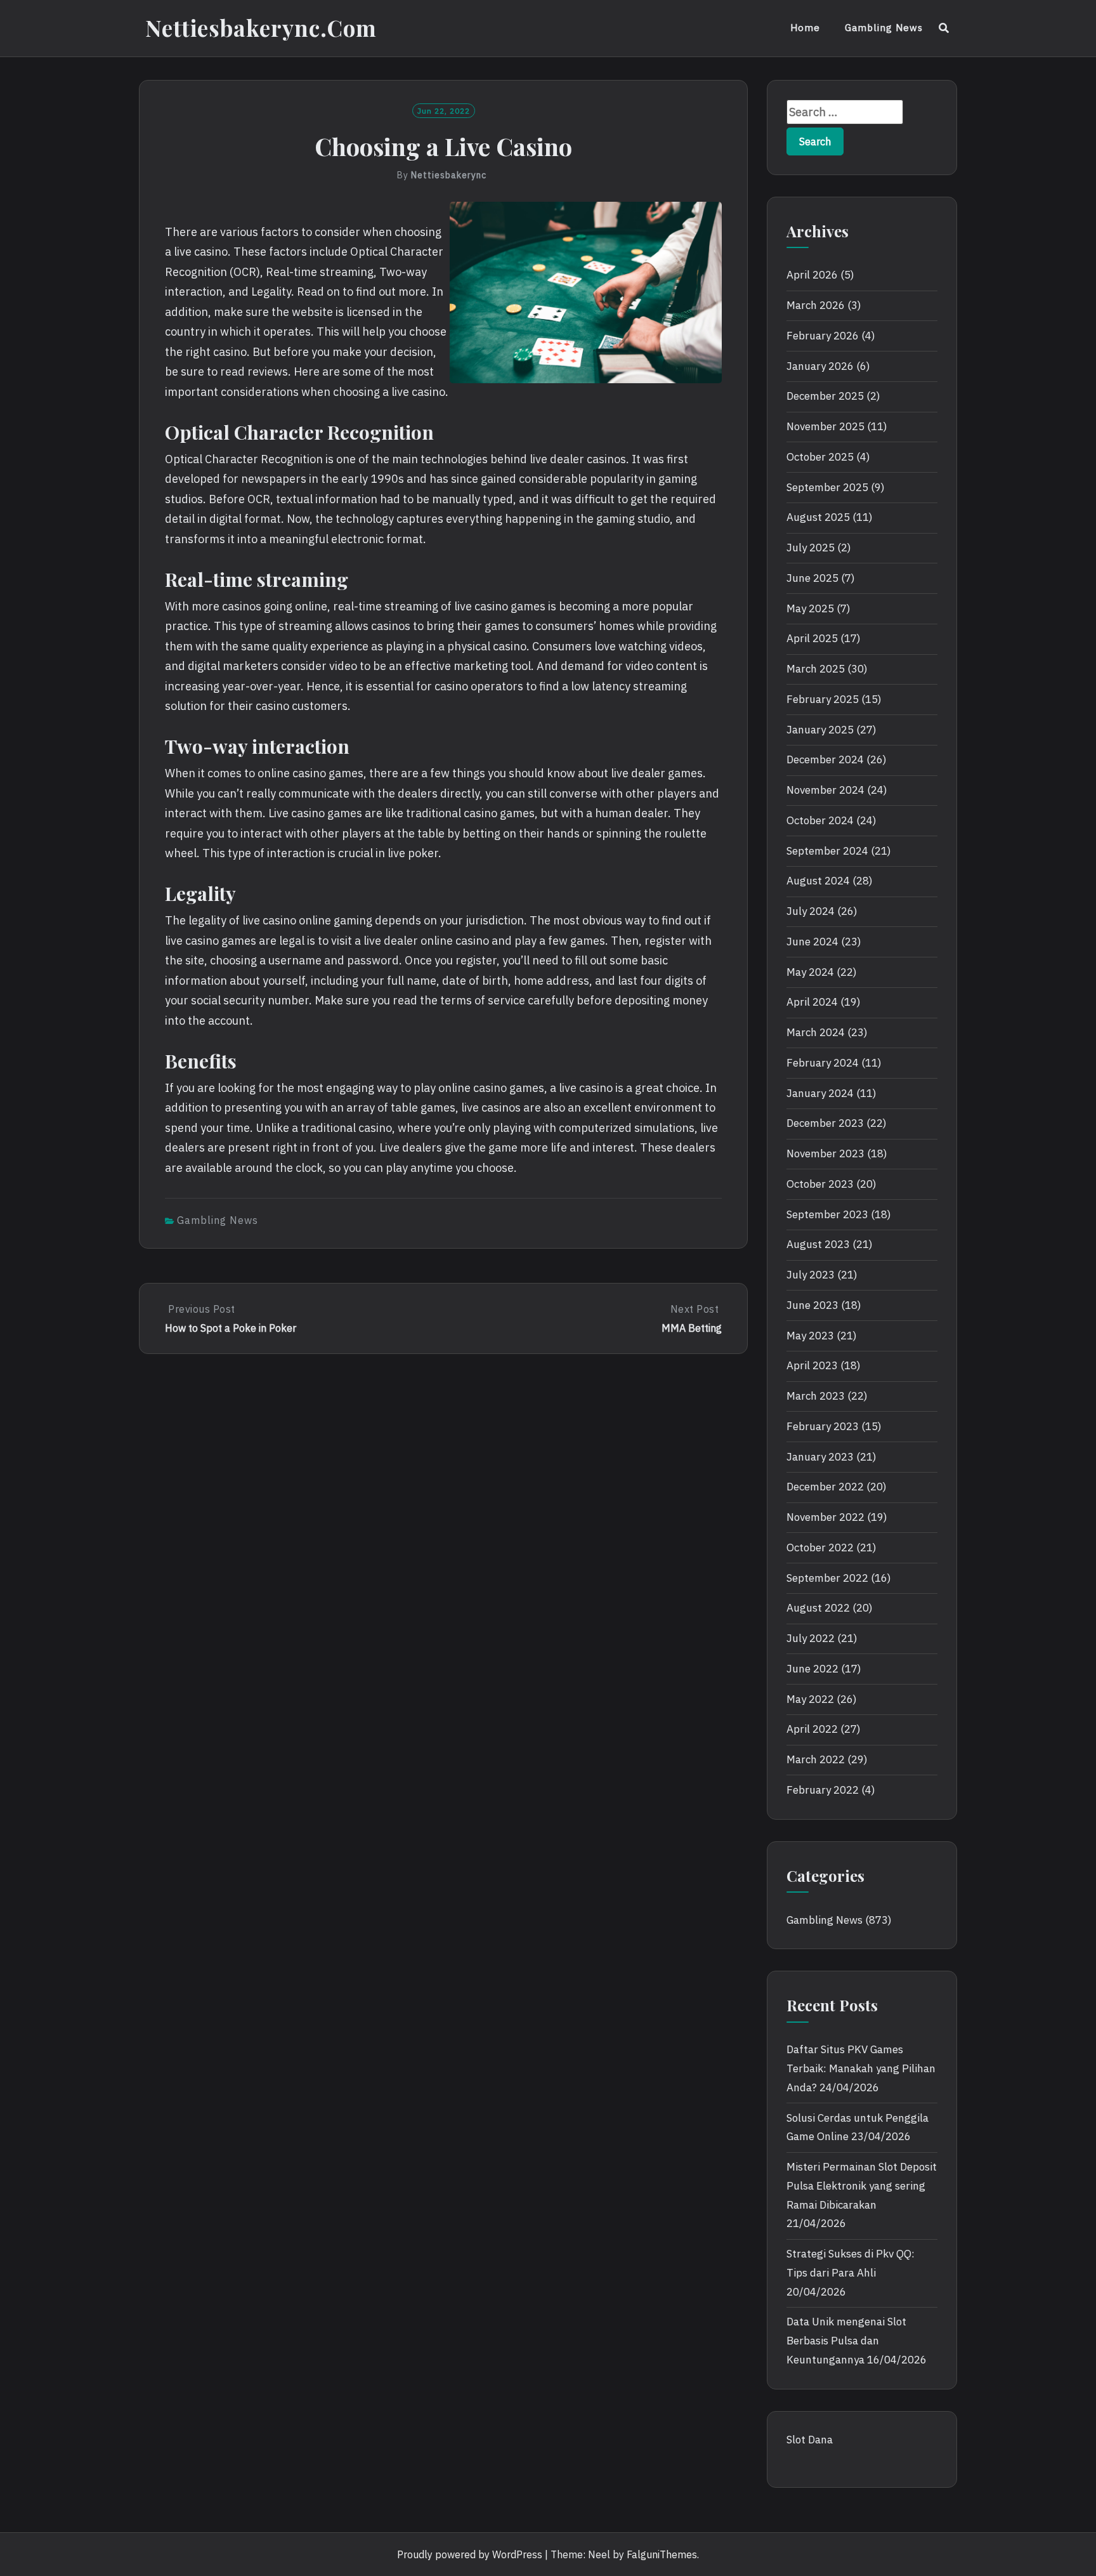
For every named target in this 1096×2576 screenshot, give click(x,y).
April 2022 (812, 1729)
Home (805, 28)
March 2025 (816, 669)
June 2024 (812, 942)
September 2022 (827, 1578)
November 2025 (825, 426)
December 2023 (825, 1123)
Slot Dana (810, 2440)
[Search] (944, 28)
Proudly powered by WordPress (470, 2554)
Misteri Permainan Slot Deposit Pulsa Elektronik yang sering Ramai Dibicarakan (862, 2186)
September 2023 (827, 1214)
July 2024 (811, 911)
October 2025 (820, 457)
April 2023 (812, 1365)
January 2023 (820, 1457)
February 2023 (823, 1426)
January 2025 (820, 730)
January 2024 (820, 1093)
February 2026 (823, 336)
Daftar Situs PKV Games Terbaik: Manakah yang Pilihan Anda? (861, 2068)
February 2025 (823, 699)
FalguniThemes (662, 2554)
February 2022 (823, 1790)
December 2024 (825, 759)
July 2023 (811, 1275)
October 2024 (820, 820)
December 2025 (825, 396)
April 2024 (812, 1002)
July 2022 (811, 1638)
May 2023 (810, 1336)
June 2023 (812, 1305)
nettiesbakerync (449, 175)
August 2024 (818, 881)
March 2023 (816, 1396)
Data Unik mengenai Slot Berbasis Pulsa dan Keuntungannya (846, 2341)
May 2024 (810, 972)
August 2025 (818, 517)
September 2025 (827, 487)
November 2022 (825, 1517)
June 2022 (812, 1669)
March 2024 (816, 1032)
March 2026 (816, 305)
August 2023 (818, 1244)
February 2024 (823, 1063)
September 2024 (827, 851)
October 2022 (820, 1548)
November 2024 (825, 790)
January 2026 (820, 366)
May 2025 (810, 608)
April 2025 (812, 638)
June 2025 (812, 578)
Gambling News (884, 28)
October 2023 (820, 1184)
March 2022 (816, 1759)
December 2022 (825, 1487)
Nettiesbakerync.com (261, 28)
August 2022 (818, 1608)
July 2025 (811, 548)
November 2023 (825, 1153)
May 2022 (810, 1699)
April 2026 (812, 275)
